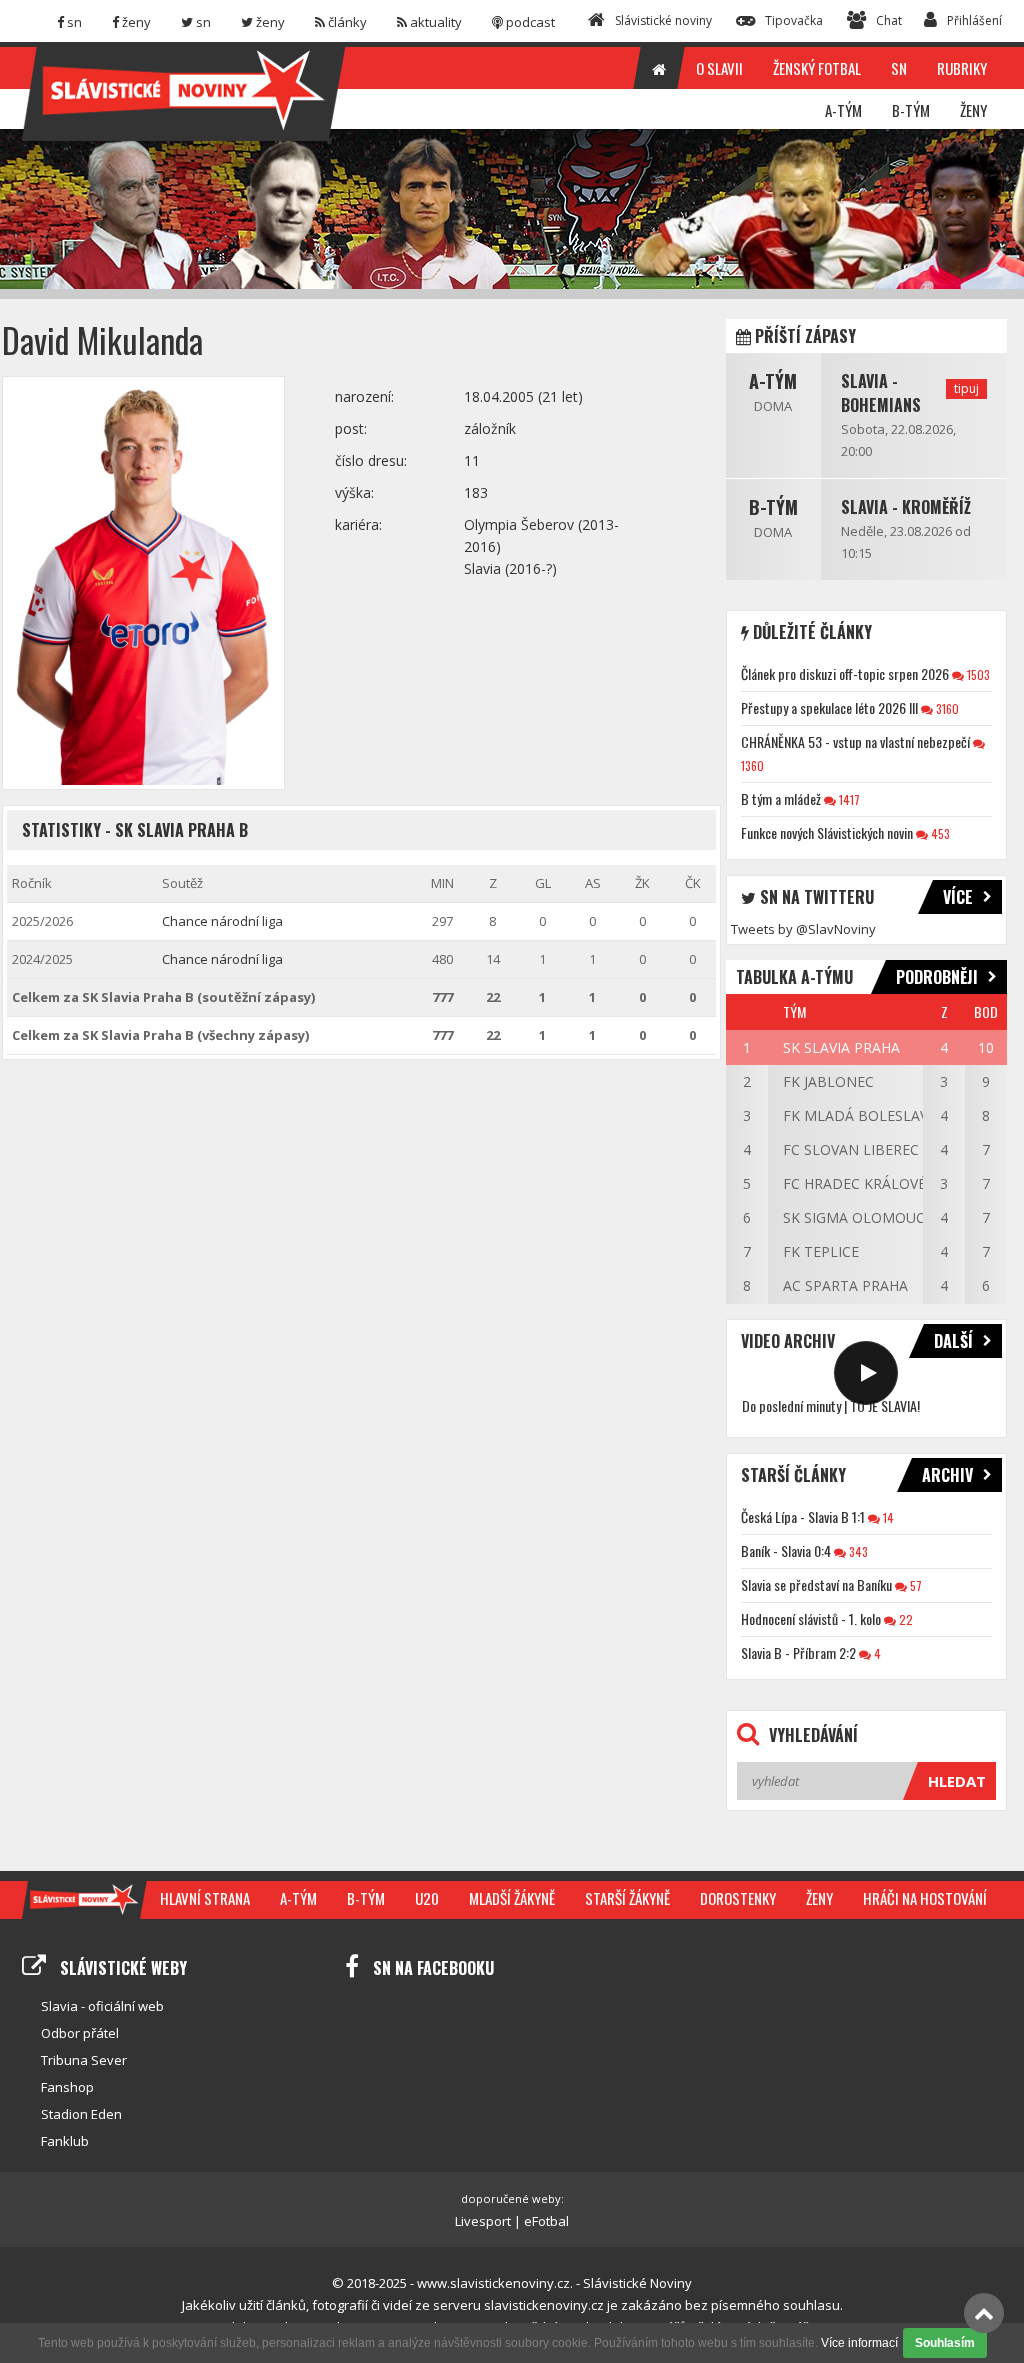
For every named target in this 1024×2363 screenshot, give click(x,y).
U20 (427, 1898)
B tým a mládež (781, 798)
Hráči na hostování (925, 1898)
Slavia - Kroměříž (906, 507)
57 (914, 1585)
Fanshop (67, 2087)
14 (887, 1517)
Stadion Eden (81, 2114)
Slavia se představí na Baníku (816, 1584)
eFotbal (546, 2221)
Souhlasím (945, 2343)
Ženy (819, 1898)
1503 (977, 674)
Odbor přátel (80, 2033)
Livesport (483, 2221)
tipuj (966, 388)
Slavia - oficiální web (102, 2006)
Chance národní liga (222, 921)
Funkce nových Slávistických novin (827, 832)
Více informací (859, 2343)
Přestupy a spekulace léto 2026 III (829, 707)
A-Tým (773, 381)
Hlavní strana (205, 1898)
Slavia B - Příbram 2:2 (798, 1652)
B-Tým (773, 507)
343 (857, 1551)
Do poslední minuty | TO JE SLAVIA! (831, 1405)
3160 (946, 708)
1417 (848, 799)
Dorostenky (738, 1898)
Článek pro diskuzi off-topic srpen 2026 (845, 673)
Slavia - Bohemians (881, 393)
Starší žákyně (627, 1898)
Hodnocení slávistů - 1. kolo (811, 1618)
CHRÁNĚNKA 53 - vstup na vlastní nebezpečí (855, 741)
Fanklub (65, 2141)
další (953, 1341)
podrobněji (937, 977)
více (958, 897)
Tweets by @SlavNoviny (803, 929)
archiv (947, 1475)
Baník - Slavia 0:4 (786, 1550)
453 (939, 833)
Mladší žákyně (512, 1898)
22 (904, 1619)
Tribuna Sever (84, 2060)
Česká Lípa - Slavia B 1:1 (803, 1516)
